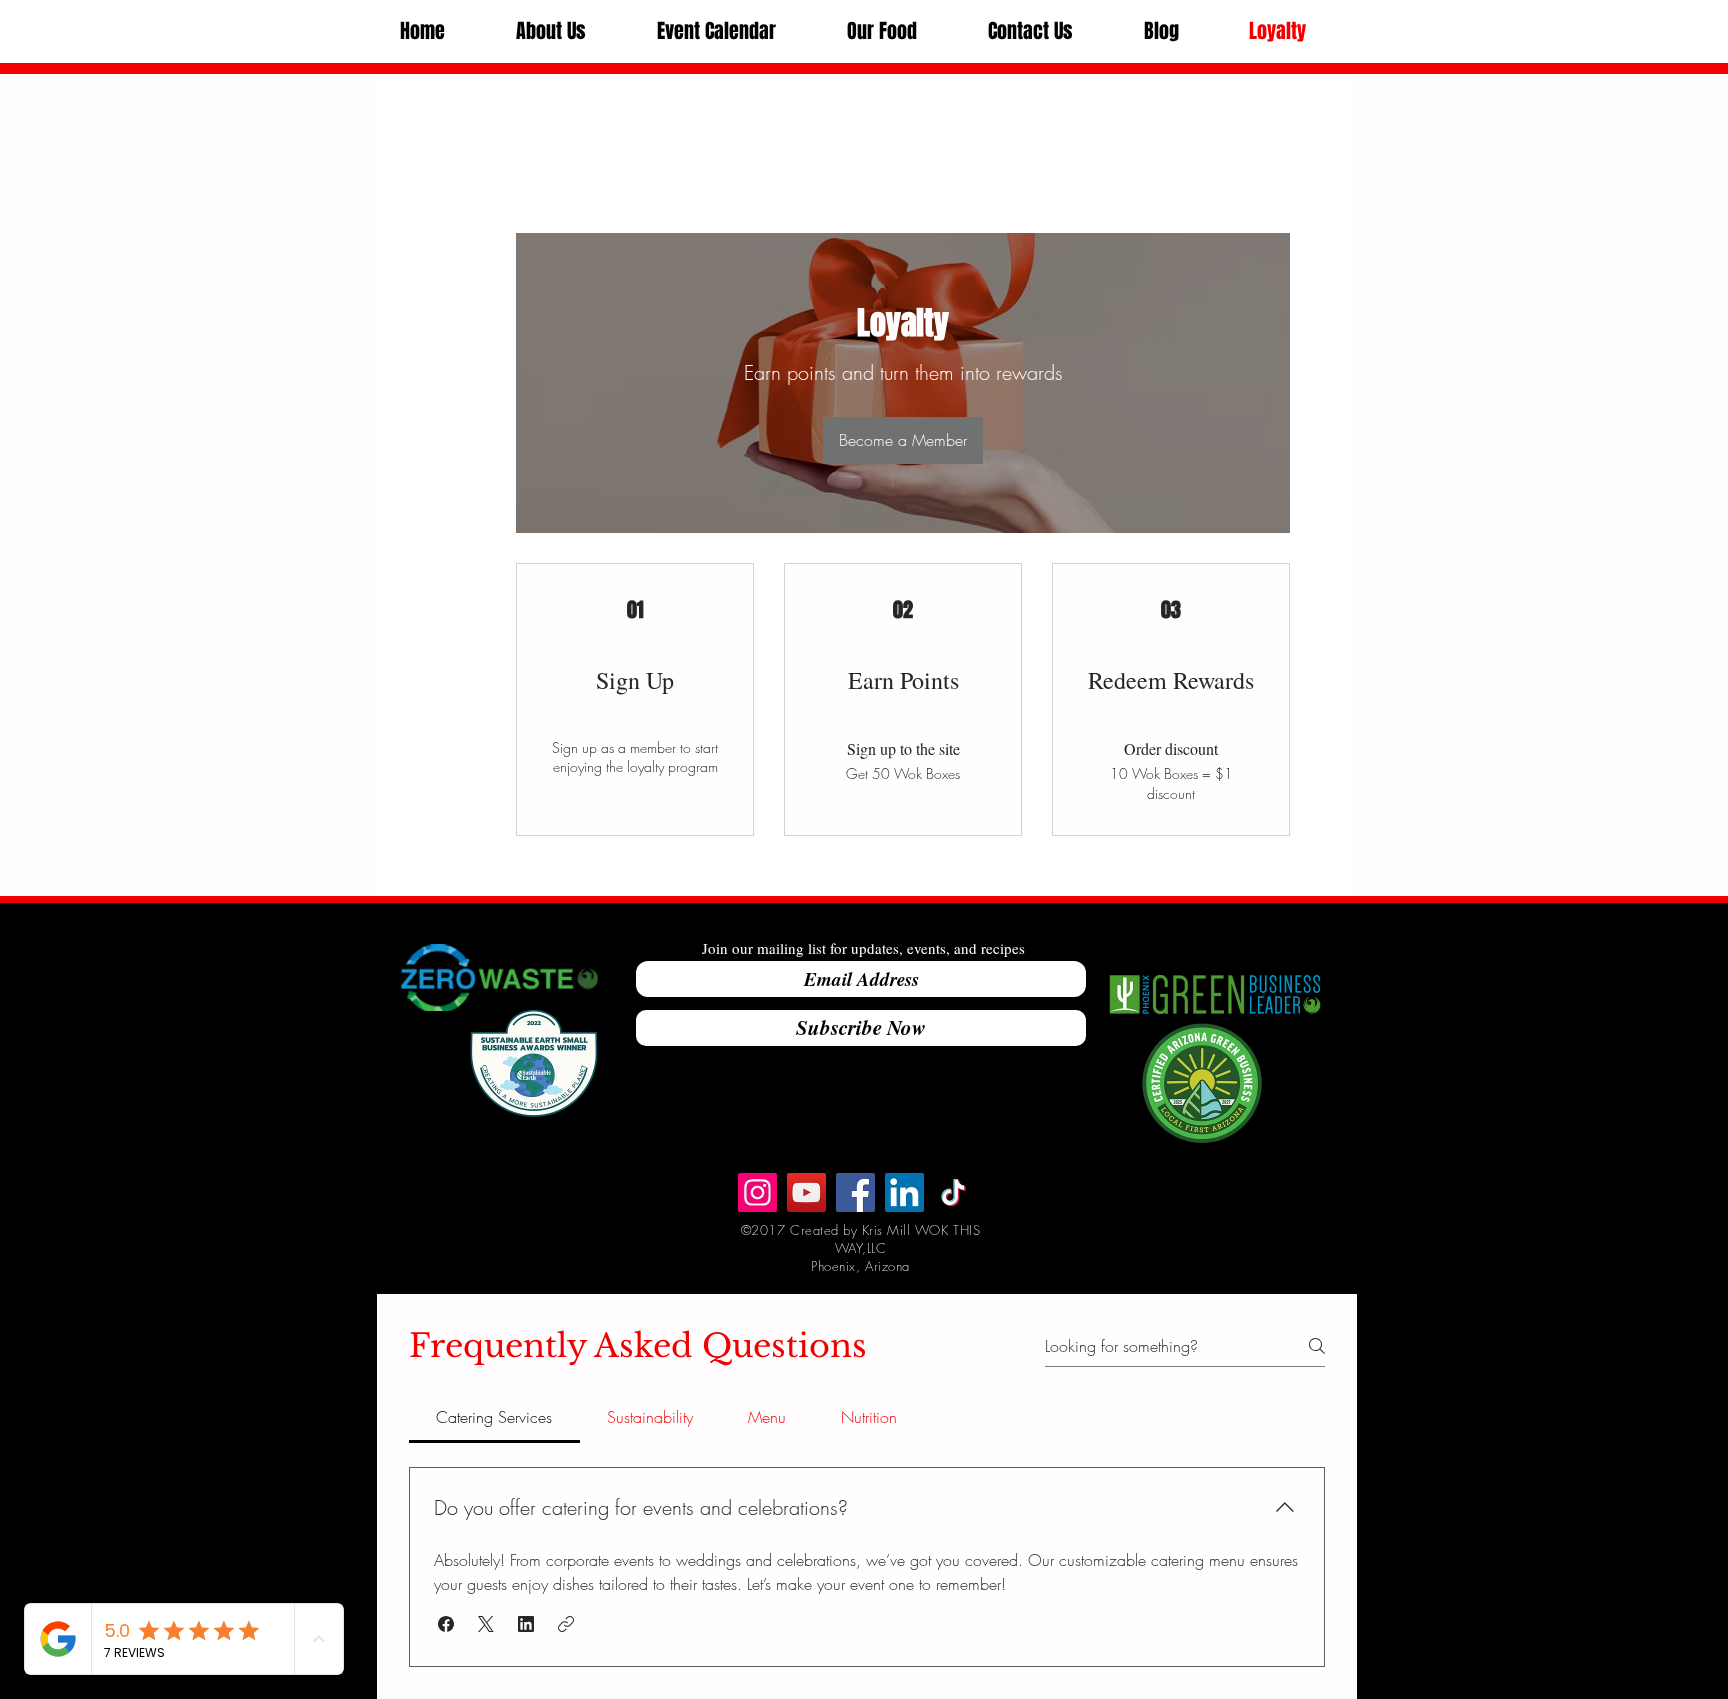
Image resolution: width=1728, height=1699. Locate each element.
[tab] (494, 1417)
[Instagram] (757, 1192)
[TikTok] (953, 1192)
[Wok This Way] (806, 1192)
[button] (550, 31)
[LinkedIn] (904, 1192)
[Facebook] (855, 1192)
